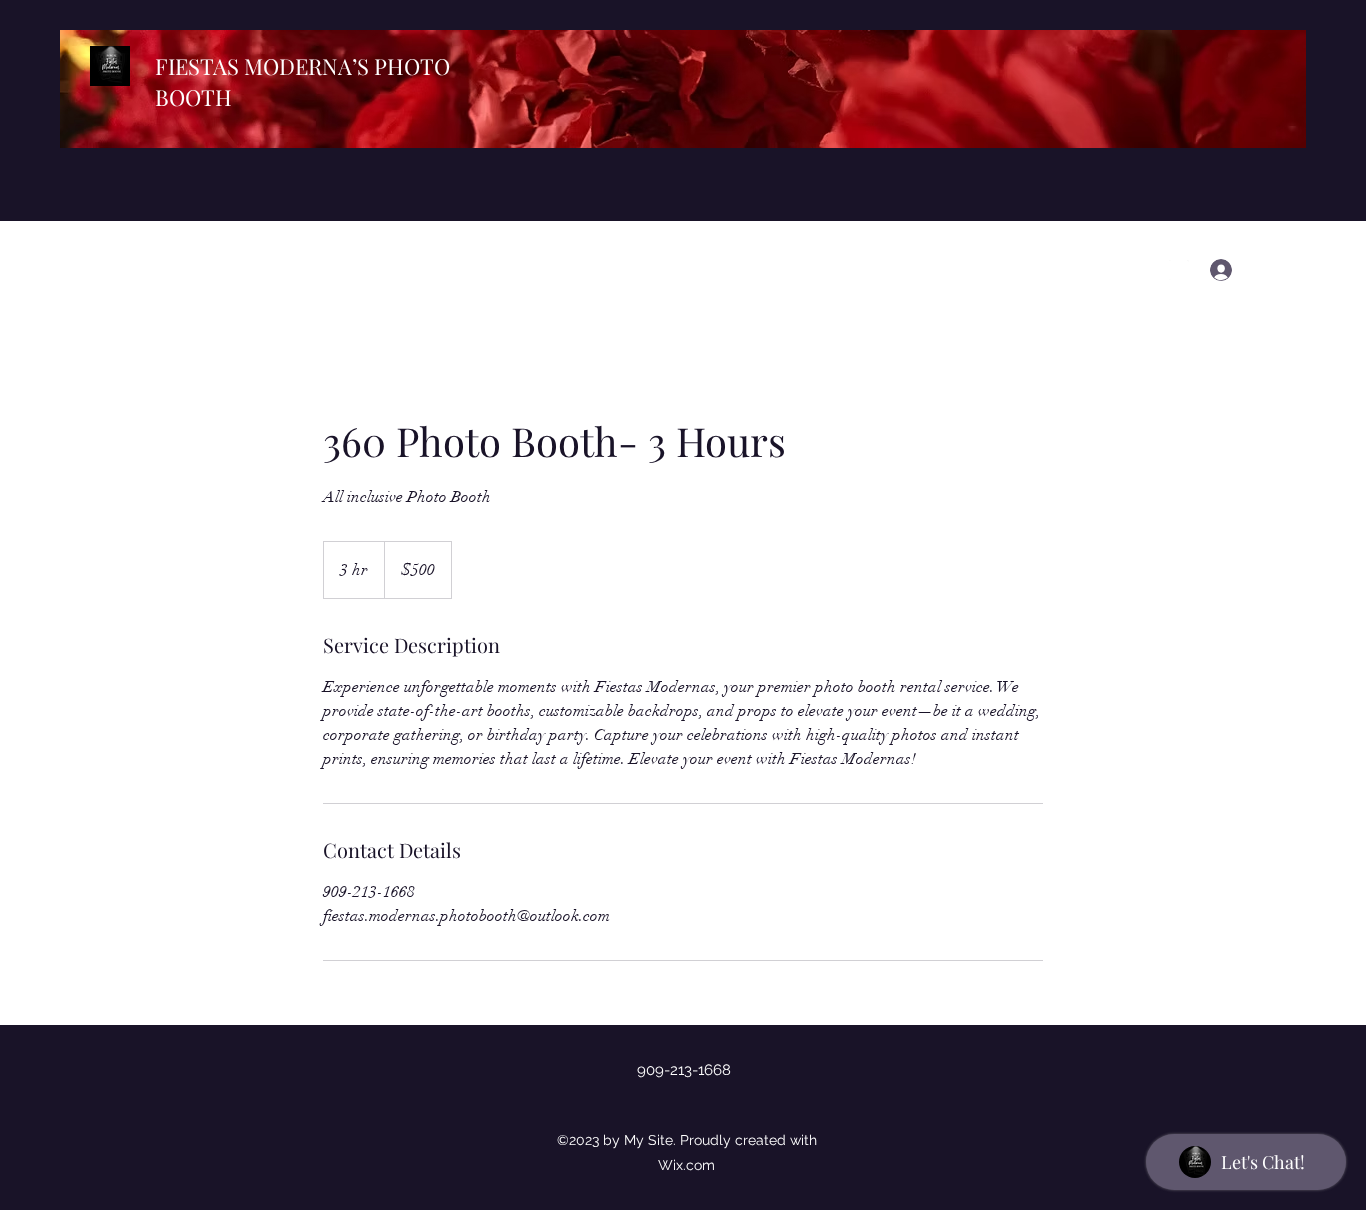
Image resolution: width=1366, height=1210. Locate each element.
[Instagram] (1179, 270)
